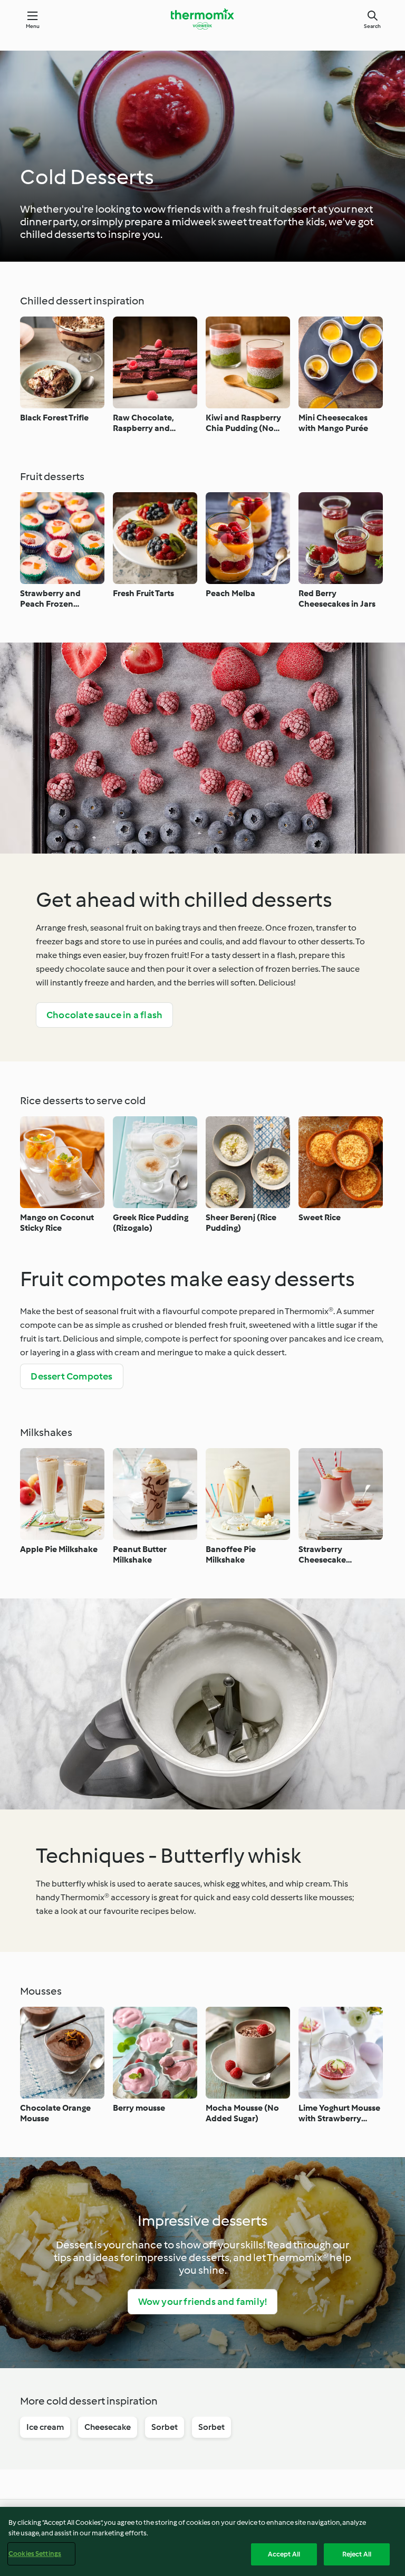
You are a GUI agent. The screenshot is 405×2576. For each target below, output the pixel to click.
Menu (33, 26)
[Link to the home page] (202, 19)
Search (372, 26)
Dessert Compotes (71, 1376)
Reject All (357, 2554)
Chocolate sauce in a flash (104, 1015)
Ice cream (45, 2427)
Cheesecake (108, 2427)
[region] (202, 2541)
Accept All (284, 2554)
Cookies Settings (35, 2554)
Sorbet (165, 2427)
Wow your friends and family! (203, 2302)
